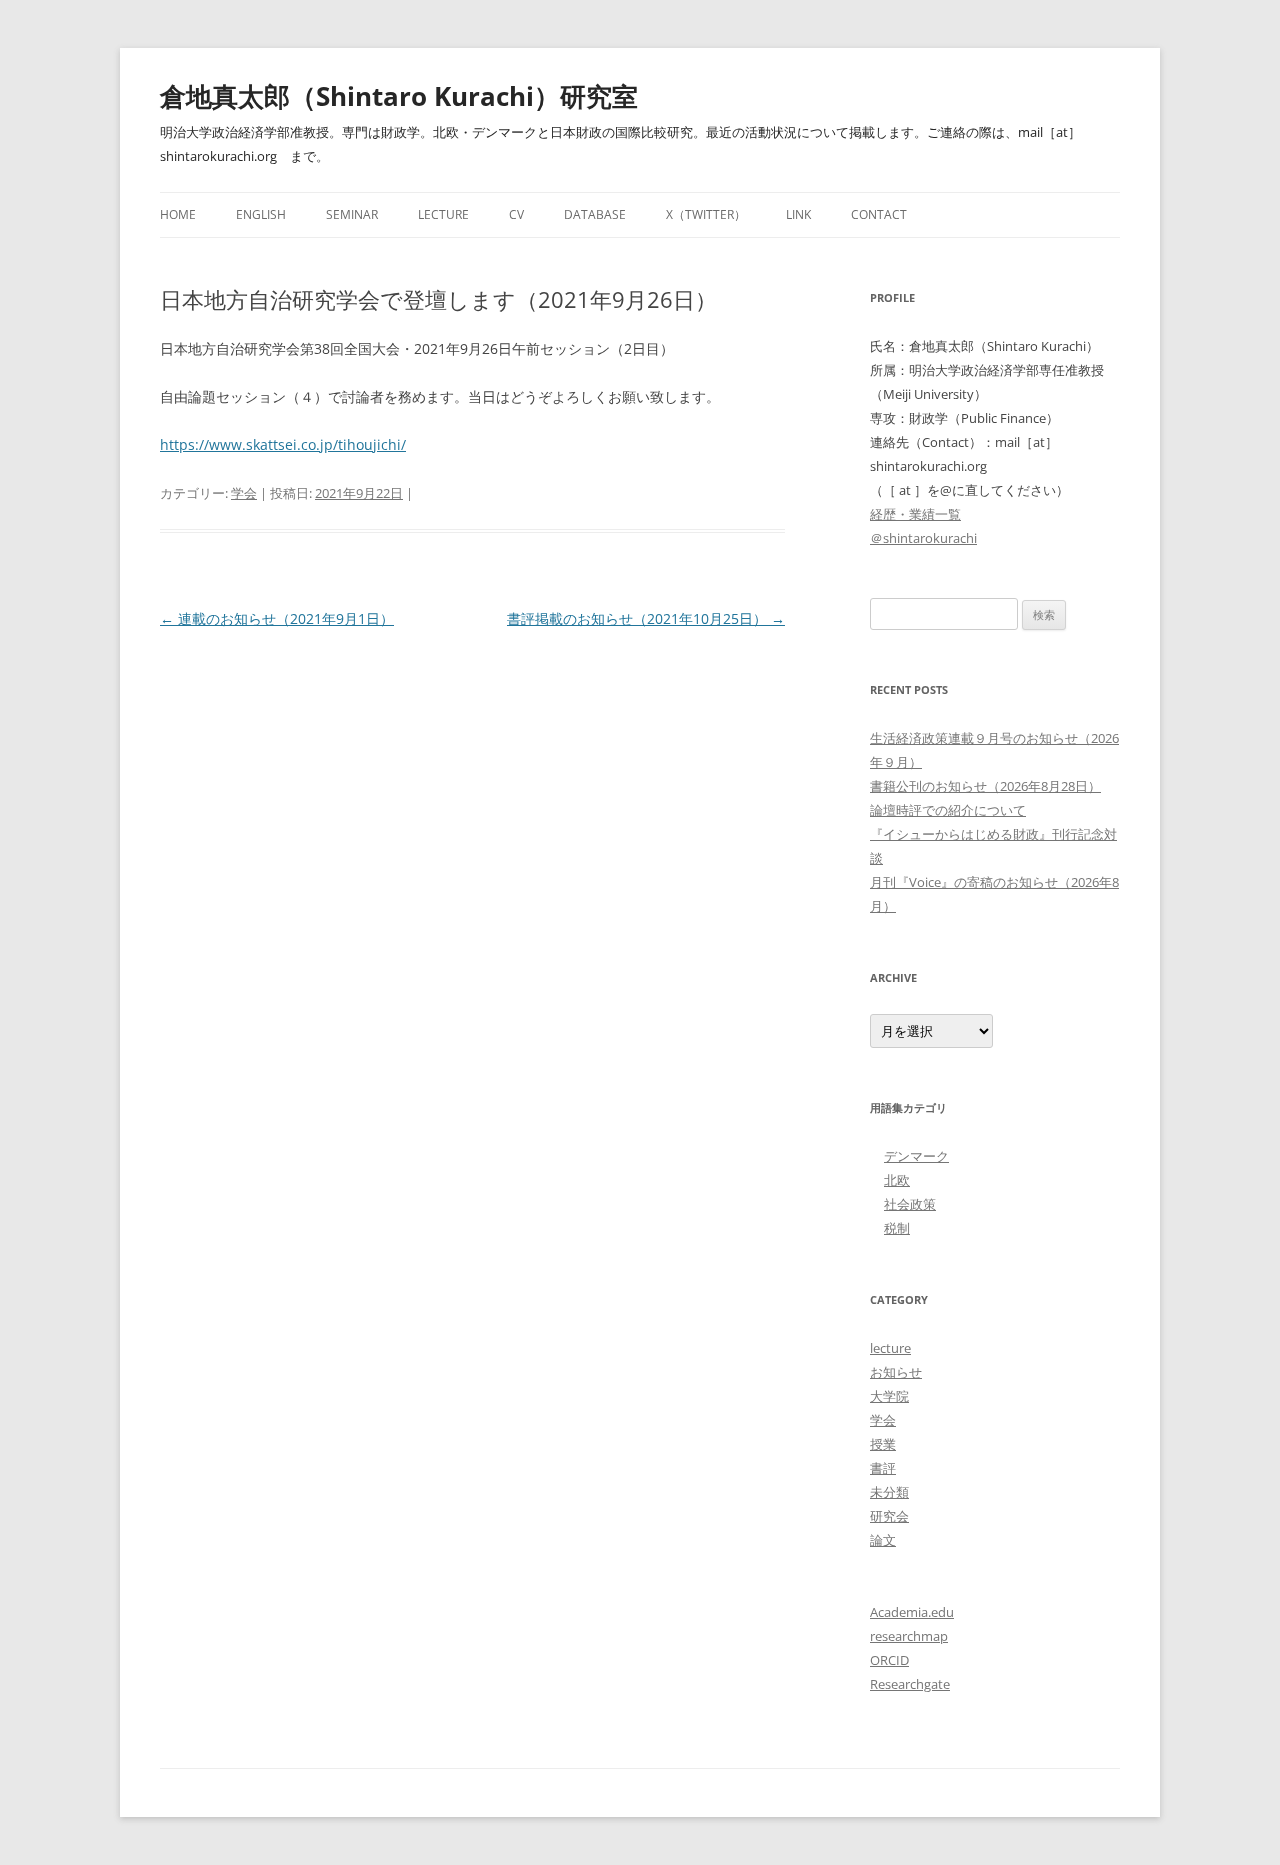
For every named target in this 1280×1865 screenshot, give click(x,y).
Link (798, 214)
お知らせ (896, 1372)
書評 (883, 1468)
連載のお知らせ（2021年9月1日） (277, 618)
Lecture (443, 214)
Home (178, 214)
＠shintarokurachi (923, 538)
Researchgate (910, 1684)
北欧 (897, 1180)
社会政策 (910, 1204)
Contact (879, 214)
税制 (897, 1228)
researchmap (909, 1636)
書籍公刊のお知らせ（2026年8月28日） (985, 786)
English (261, 214)
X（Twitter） (706, 214)
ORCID (889, 1660)
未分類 (889, 1492)
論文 (883, 1540)
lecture (890, 1348)
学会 (244, 493)
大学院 (889, 1396)
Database (595, 214)
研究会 (889, 1516)
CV (516, 214)
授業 (883, 1444)
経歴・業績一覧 (915, 514)
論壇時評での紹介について (948, 810)
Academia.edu (912, 1612)
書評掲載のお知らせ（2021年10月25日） (646, 618)
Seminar (352, 214)
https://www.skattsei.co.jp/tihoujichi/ (283, 444)
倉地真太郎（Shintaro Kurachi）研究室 (399, 96)
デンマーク (916, 1156)
